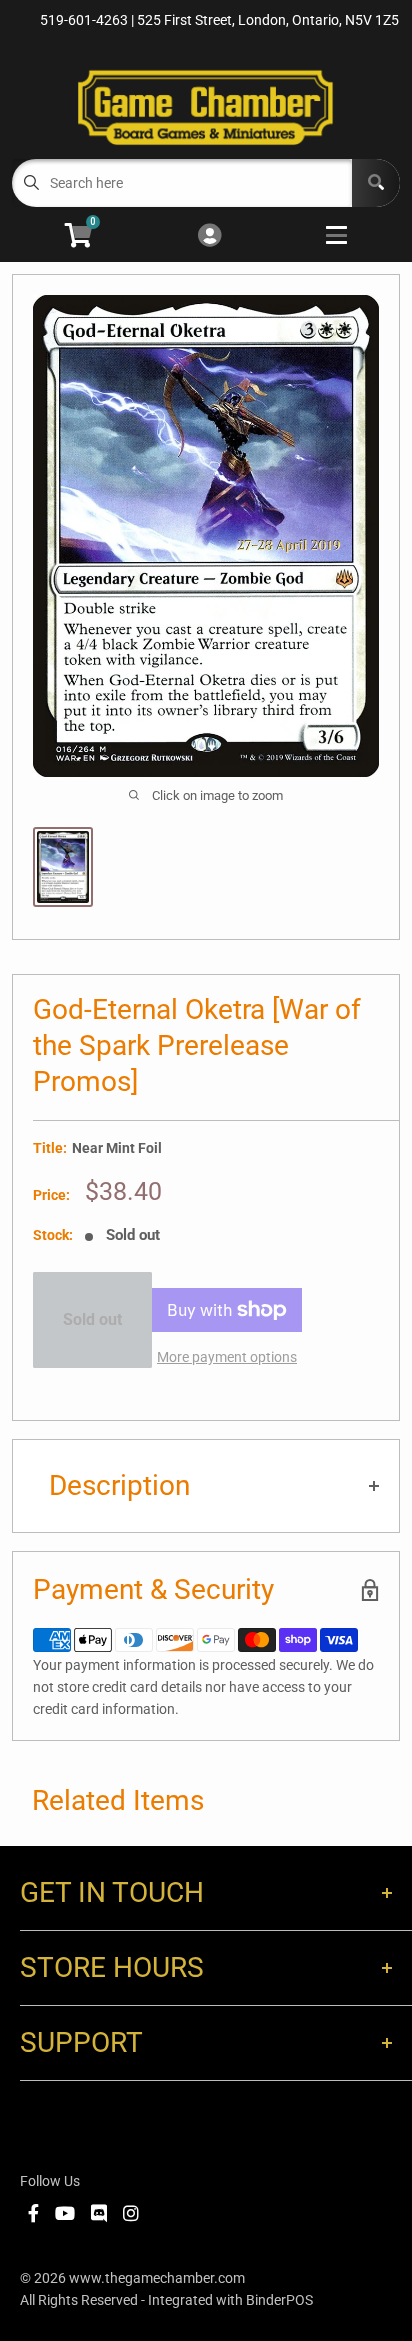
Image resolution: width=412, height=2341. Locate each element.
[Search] (376, 183)
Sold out (92, 1319)
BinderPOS (279, 2300)
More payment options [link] (227, 1357)
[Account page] (209, 236)
